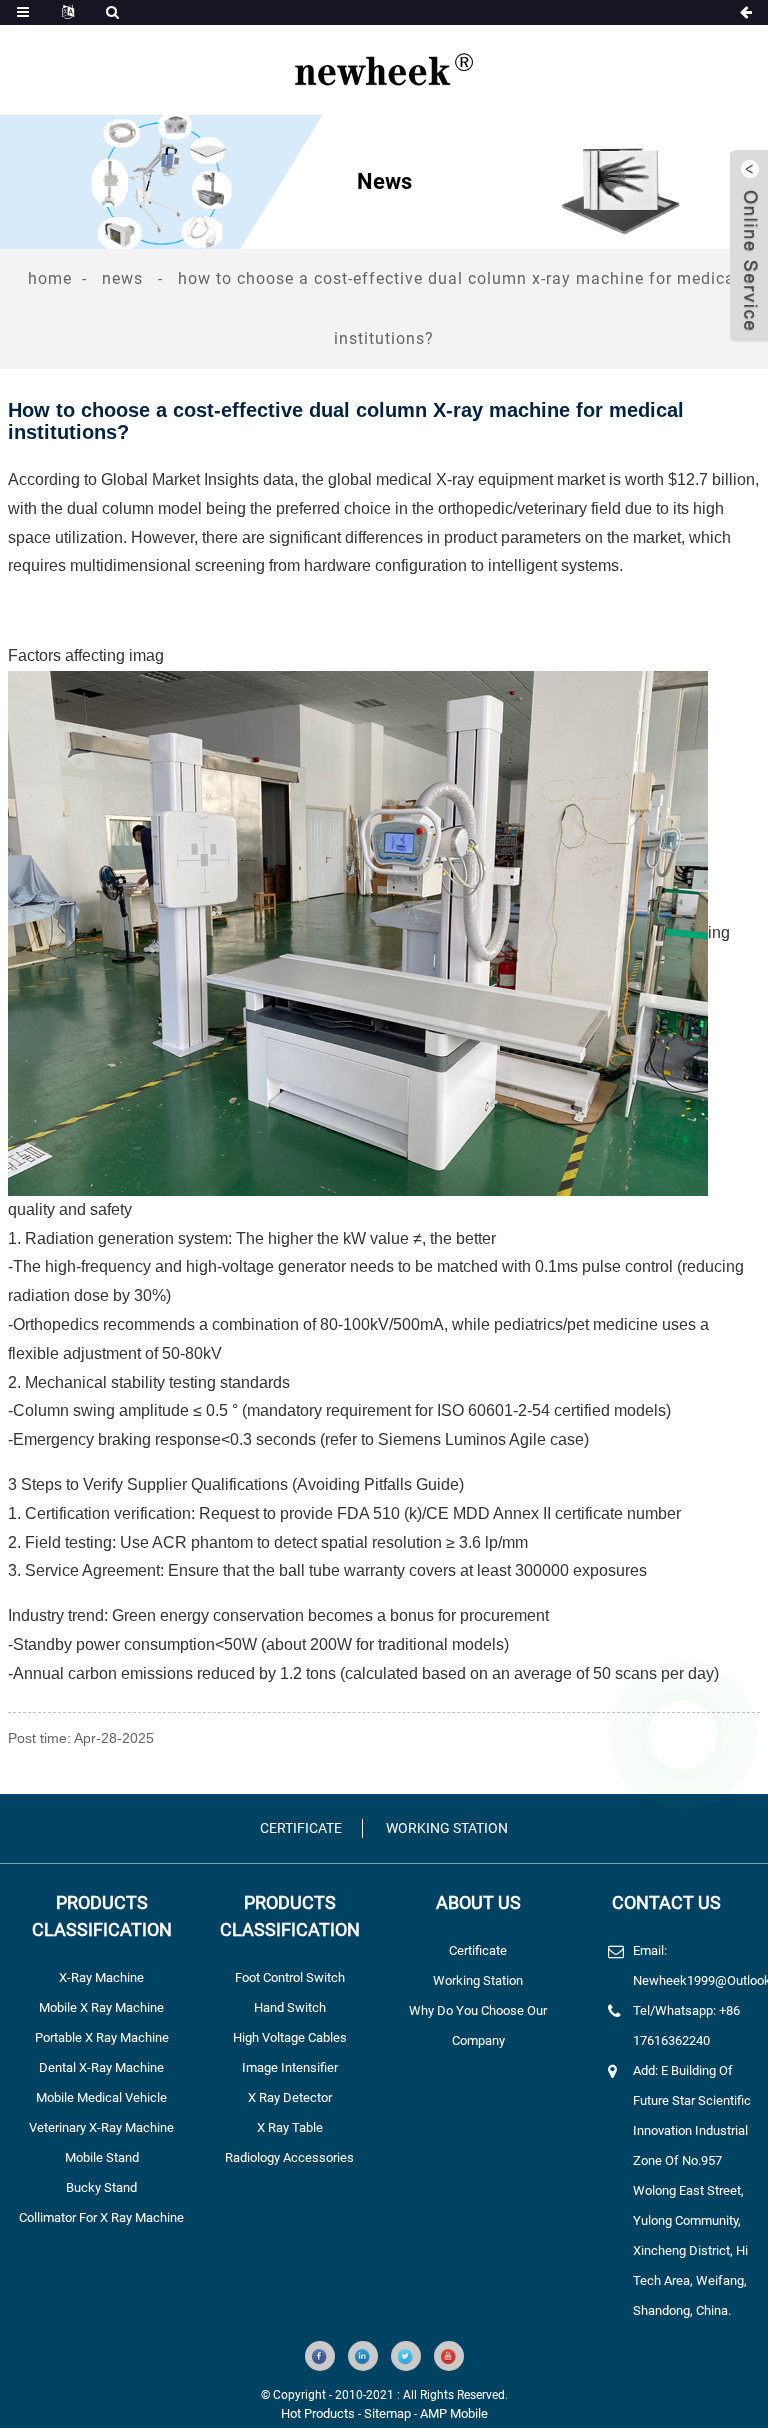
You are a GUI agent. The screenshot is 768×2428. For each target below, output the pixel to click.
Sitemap (387, 2413)
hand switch (290, 2007)
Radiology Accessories (289, 2157)
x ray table (290, 2127)
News (122, 278)
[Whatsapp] (683, 1735)
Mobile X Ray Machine (101, 2007)
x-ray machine (101, 1977)
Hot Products (318, 2413)
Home (50, 278)
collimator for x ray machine (101, 2217)
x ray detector (290, 2097)
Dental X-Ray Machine (101, 2067)
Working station (447, 1828)
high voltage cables (290, 2037)
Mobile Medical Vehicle (101, 2097)
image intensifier (290, 2067)
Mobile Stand (102, 2157)
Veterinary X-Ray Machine (101, 2127)
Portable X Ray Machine (102, 2037)
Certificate (301, 1828)
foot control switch (290, 1977)
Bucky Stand (101, 2187)
